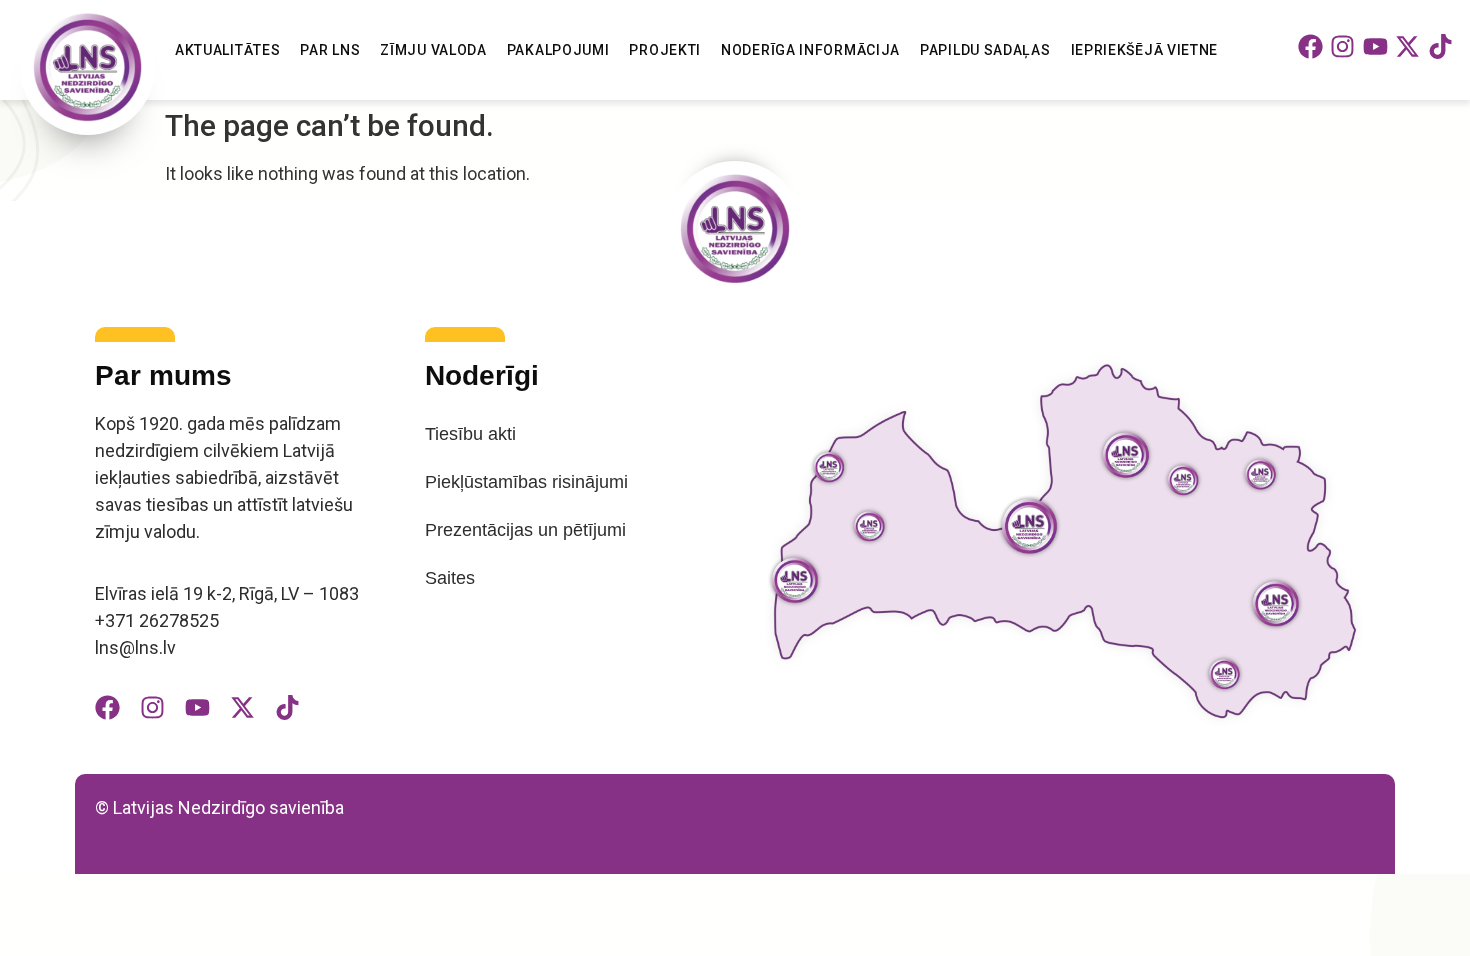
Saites (450, 578)
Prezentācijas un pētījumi (525, 530)
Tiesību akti (470, 434)
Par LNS (330, 50)
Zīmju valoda (433, 50)
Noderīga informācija (810, 50)
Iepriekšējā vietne (1145, 50)
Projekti (665, 50)
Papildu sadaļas (985, 50)
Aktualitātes (227, 50)
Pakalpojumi (558, 50)
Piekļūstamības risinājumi (526, 482)
